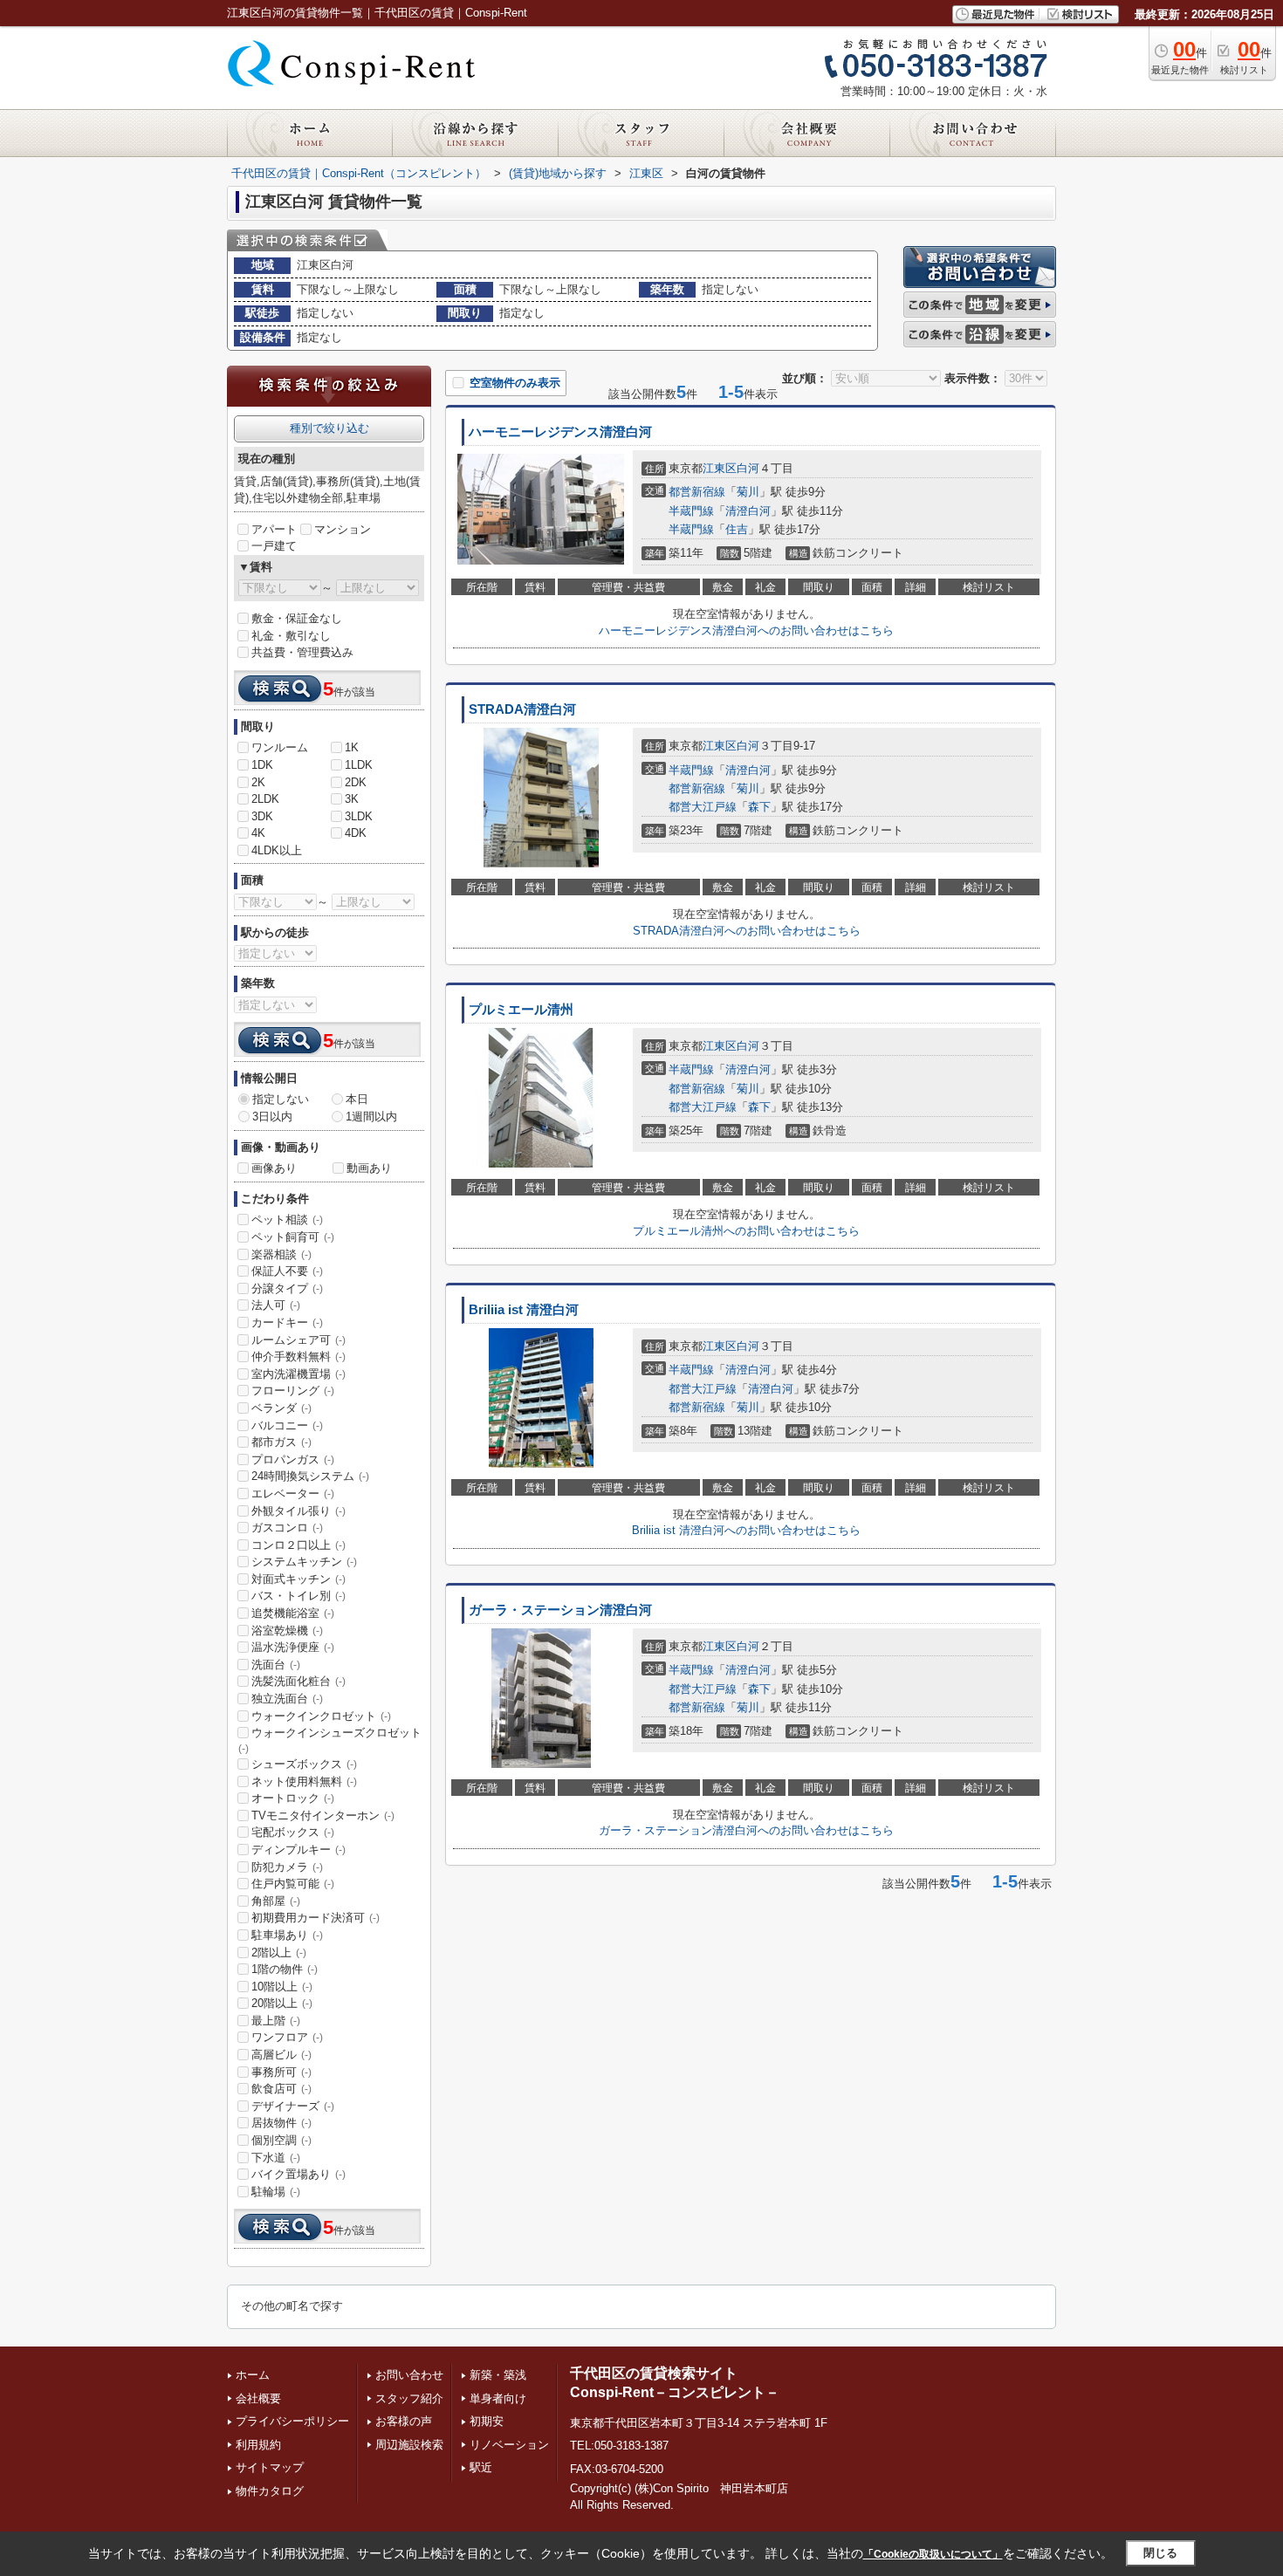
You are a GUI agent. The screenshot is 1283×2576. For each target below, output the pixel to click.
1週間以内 (371, 1117)
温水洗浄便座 (293, 1647)
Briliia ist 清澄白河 (524, 1310)
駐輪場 (276, 2192)
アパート (274, 529)
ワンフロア (287, 2037)
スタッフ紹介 (409, 2398)
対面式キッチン (298, 1579)
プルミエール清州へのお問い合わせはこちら (746, 1231)
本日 (357, 1099)
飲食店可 (281, 2089)
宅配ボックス (293, 1832)
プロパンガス (293, 1459)
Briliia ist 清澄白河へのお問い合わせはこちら (746, 1530)
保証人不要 (287, 1271)
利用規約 (258, 2445)
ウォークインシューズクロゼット (330, 1740)
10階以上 (282, 1987)
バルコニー (287, 1425)
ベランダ (281, 1408)
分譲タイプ (287, 1288)
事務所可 (281, 2072)
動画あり (369, 1168)
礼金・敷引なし (291, 636)
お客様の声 (404, 2421)
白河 (748, 468)
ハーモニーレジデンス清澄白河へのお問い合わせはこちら (746, 630)
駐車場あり (287, 1935)
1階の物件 (285, 1969)
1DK (262, 765)
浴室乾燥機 (287, 1631)
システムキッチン (304, 1562)
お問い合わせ (409, 2375)
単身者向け (498, 2398)
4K (258, 833)
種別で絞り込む (329, 428)
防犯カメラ (287, 1867)
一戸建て (274, 546)
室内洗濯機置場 (298, 1374)
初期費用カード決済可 (316, 1918)
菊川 (748, 492)
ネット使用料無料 (304, 1781)
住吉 (737, 529)
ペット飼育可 (293, 1237)
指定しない (281, 1099)
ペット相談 (287, 1219)
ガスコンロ (287, 1528)
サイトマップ (270, 2467)
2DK (356, 782)
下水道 (276, 2158)
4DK (356, 833)
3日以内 (272, 1117)
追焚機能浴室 (293, 1613)
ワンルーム (280, 747)
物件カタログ (270, 2491)
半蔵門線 (691, 511)
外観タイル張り (298, 1511)
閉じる (1160, 2553)
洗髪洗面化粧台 (298, 1681)
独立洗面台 (287, 1699)
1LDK (359, 765)
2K (258, 782)
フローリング (293, 1391)
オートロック (293, 1798)
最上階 (276, 2021)
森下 (759, 807)
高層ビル (281, 2055)
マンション (343, 529)
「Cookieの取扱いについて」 (933, 2554)
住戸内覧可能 (293, 1884)
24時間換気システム (310, 1476)
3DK (262, 816)
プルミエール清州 (521, 1010)
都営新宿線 (697, 492)
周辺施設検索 (409, 2445)
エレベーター (293, 1494)
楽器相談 (281, 1254)
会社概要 (258, 2398)
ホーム (253, 2375)
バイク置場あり (298, 2174)
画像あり (274, 1168)
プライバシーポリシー (292, 2421)
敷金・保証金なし (297, 618)
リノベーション (509, 2445)
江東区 (720, 468)
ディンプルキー (298, 1850)
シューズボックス (304, 1764)
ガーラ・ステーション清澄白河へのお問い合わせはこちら (746, 1830)
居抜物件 (281, 2123)
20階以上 (282, 2003)
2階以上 (279, 1953)
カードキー (287, 1322)
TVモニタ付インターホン (323, 1816)
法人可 (276, 1305)
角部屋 (276, 1901)
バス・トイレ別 (298, 1596)
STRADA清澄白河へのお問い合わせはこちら (747, 931)
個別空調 (281, 2140)
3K (352, 799)
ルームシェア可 (298, 1340)
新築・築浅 (498, 2375)
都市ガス (281, 1442)
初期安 (487, 2421)
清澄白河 (748, 511)
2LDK (265, 799)
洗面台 (276, 1665)
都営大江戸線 (703, 807)
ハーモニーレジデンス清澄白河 (560, 432)
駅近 (481, 2467)
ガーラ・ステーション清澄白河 (560, 1610)
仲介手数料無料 (298, 1357)
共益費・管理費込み (302, 652)
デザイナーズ (293, 2106)
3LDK (359, 816)
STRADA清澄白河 (522, 709)
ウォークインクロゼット (321, 1716)
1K (352, 747)
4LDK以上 (277, 850)
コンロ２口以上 (298, 1545)
